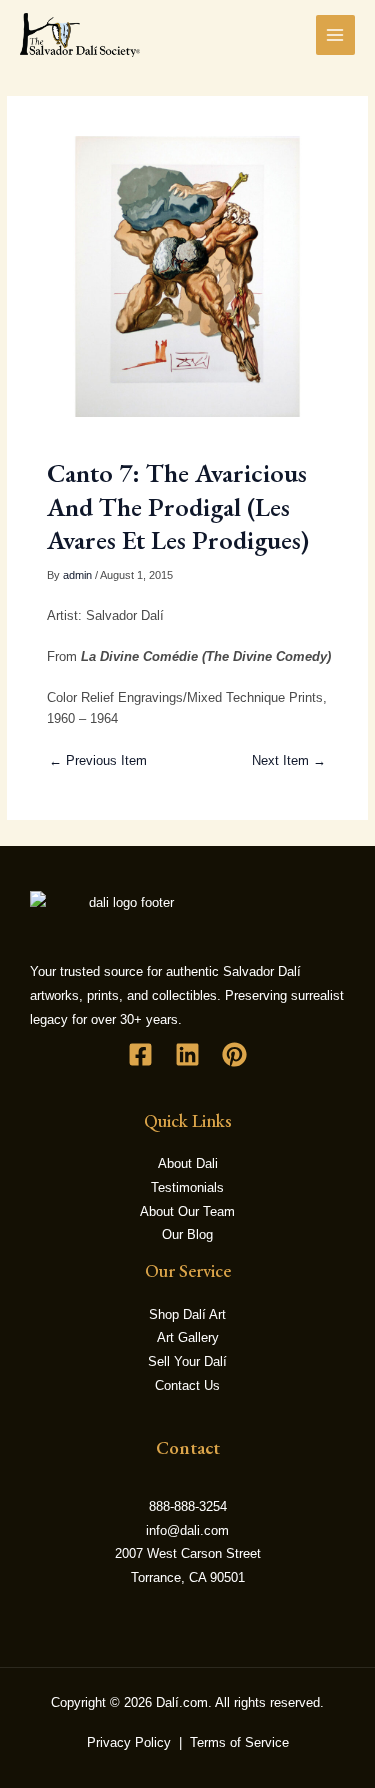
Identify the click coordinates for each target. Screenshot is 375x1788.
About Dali (188, 1163)
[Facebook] (140, 1054)
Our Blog (187, 1234)
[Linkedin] (187, 1054)
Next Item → (289, 760)
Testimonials (187, 1187)
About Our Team (187, 1211)
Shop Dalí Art (187, 1314)
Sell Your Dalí (187, 1361)
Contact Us (187, 1385)
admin (77, 575)
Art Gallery (188, 1337)
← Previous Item (98, 760)
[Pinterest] (234, 1054)
